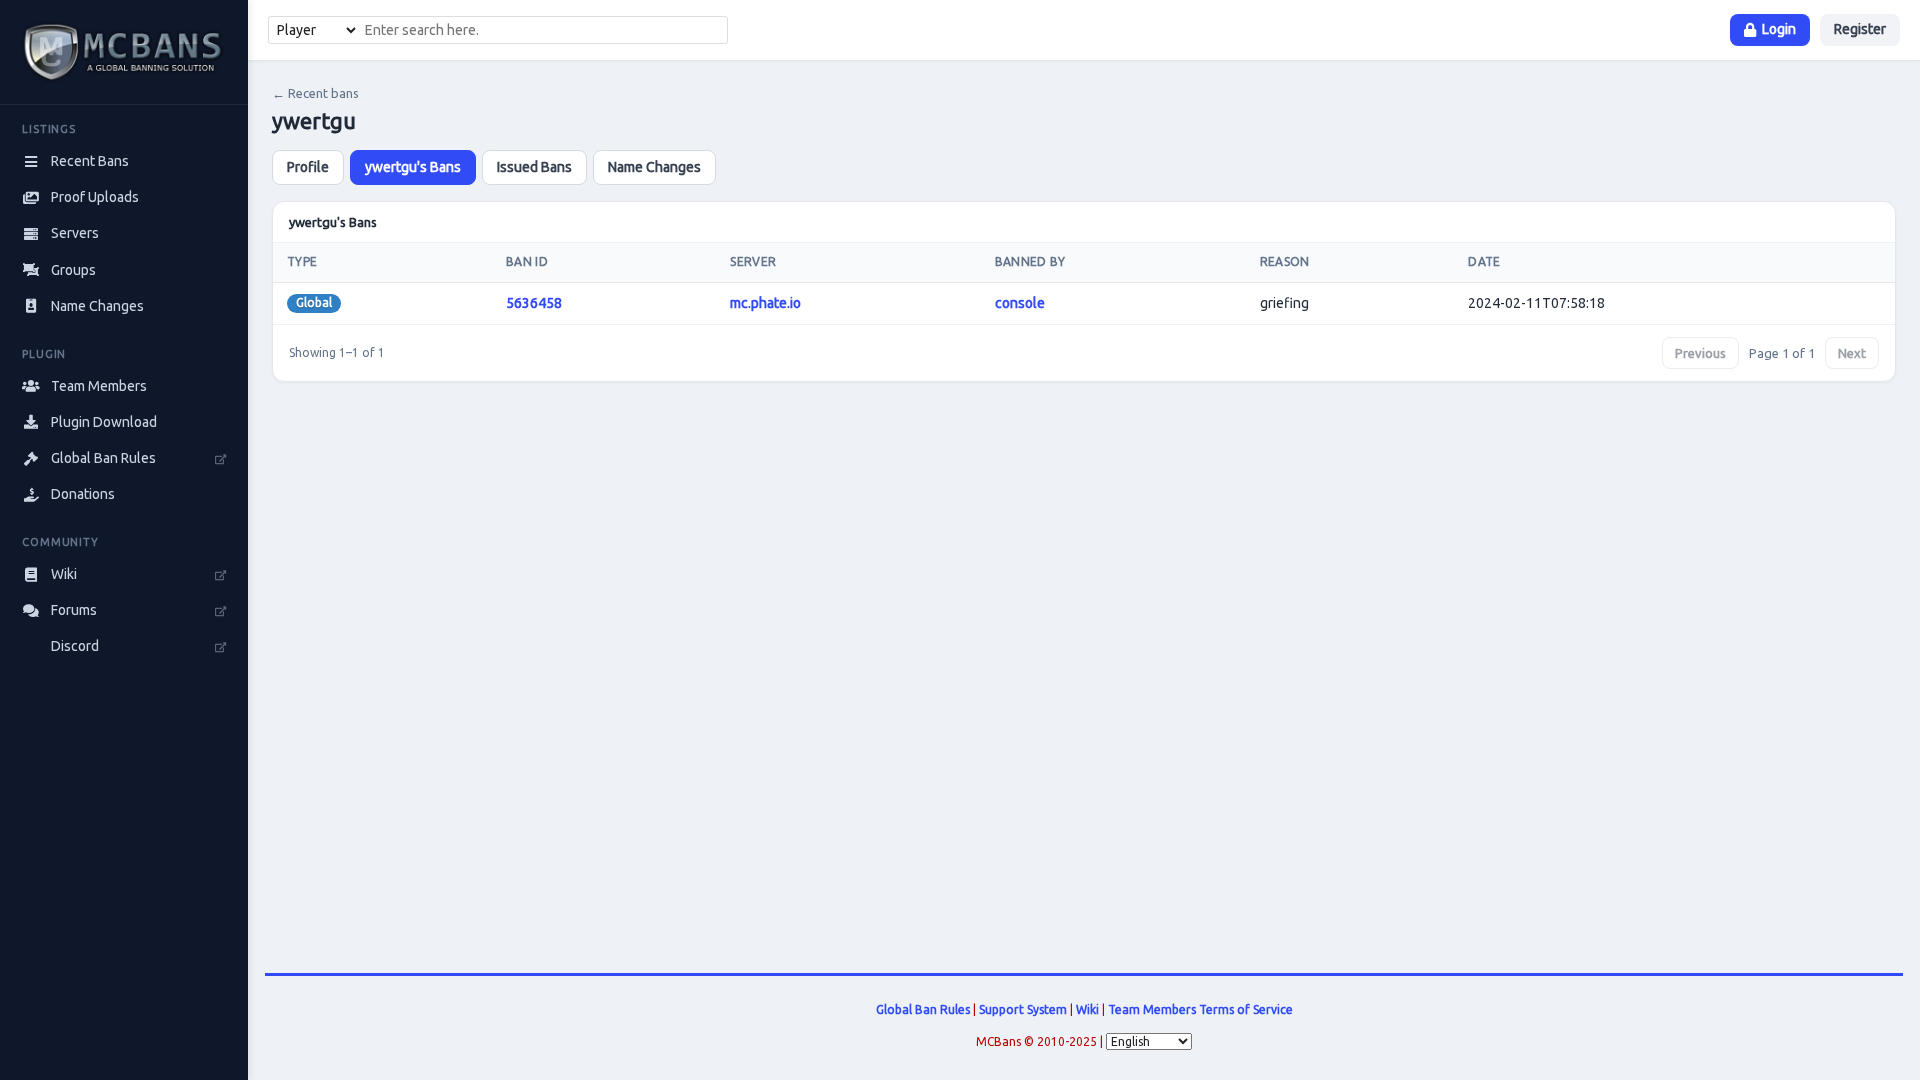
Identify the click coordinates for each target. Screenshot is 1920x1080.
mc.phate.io (765, 303)
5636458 (534, 303)
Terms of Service (1246, 1009)
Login (1779, 29)
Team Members (1152, 1009)
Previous (1700, 353)
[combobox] (543, 30)
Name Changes (654, 167)
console (1020, 303)
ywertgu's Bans (413, 167)
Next (1852, 353)
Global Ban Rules (923, 1009)
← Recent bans (315, 93)
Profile (308, 167)
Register (1860, 29)
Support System (1023, 1009)
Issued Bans (534, 167)
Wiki (1087, 1009)
